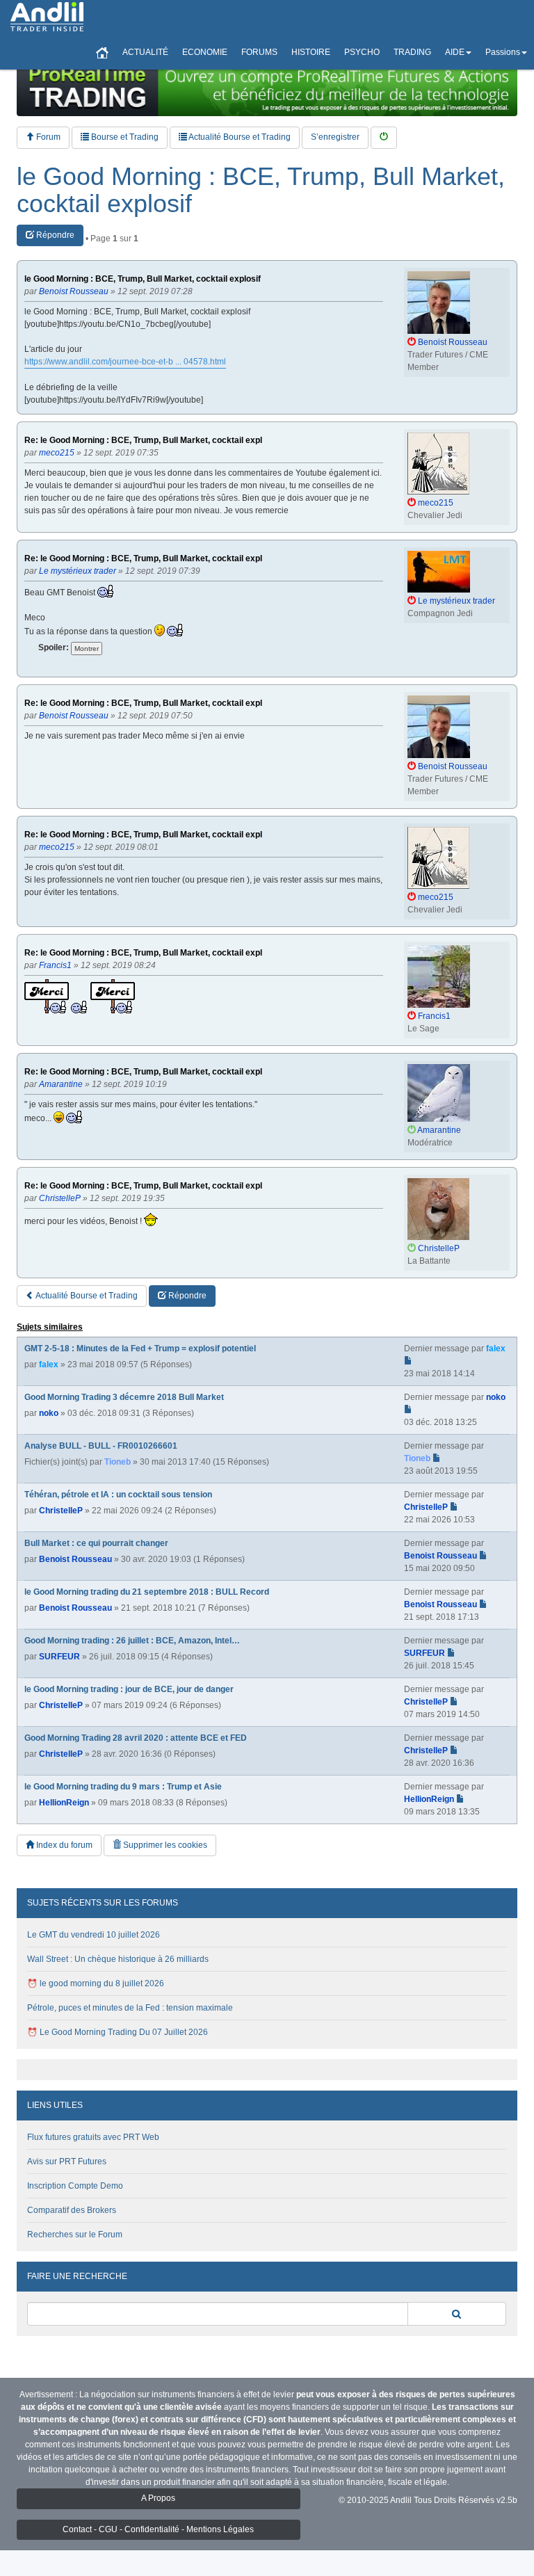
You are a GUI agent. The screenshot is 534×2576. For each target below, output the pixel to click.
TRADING (412, 52)
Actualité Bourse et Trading (239, 137)
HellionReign (64, 1803)
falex (49, 1365)
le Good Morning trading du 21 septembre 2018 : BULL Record (147, 1592)
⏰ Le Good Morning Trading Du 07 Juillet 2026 (118, 2032)
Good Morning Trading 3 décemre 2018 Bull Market (124, 1397)
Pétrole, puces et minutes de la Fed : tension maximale (130, 2008)
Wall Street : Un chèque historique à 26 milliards (118, 1959)
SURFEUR (59, 1657)
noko (49, 1413)
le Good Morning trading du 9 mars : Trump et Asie (123, 1787)
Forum (47, 137)
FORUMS (259, 52)
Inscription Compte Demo (75, 2186)
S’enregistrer (335, 137)
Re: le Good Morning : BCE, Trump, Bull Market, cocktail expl (143, 441)
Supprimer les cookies (164, 1845)
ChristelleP (61, 1511)
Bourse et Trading (124, 137)
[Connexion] (384, 137)
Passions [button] (503, 52)
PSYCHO (362, 52)
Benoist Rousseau (75, 1559)
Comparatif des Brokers (72, 2210)
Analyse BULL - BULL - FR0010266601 (101, 1446)
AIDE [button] (455, 52)
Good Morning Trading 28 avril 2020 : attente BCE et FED (136, 1738)
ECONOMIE (205, 52)
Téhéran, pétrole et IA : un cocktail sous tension (118, 1495)
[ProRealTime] (267, 87)
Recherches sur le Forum (75, 2235)
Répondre (54, 235)
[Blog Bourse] (47, 17)
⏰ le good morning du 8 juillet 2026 (96, 1983)
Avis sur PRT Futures (67, 2162)
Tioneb (118, 1462)
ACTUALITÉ (145, 52)
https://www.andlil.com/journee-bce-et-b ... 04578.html (125, 362)
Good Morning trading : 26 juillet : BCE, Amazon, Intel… (132, 1641)
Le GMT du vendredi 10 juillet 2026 (94, 1935)
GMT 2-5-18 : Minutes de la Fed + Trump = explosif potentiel (140, 1349)
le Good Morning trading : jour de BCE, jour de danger (129, 1689)
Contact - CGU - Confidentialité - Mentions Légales (158, 2529)
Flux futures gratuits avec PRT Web (93, 2137)
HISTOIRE (311, 52)
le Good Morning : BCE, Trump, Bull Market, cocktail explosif (261, 190)
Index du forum (63, 1845)
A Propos (158, 2498)
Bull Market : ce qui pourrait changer (96, 1543)
